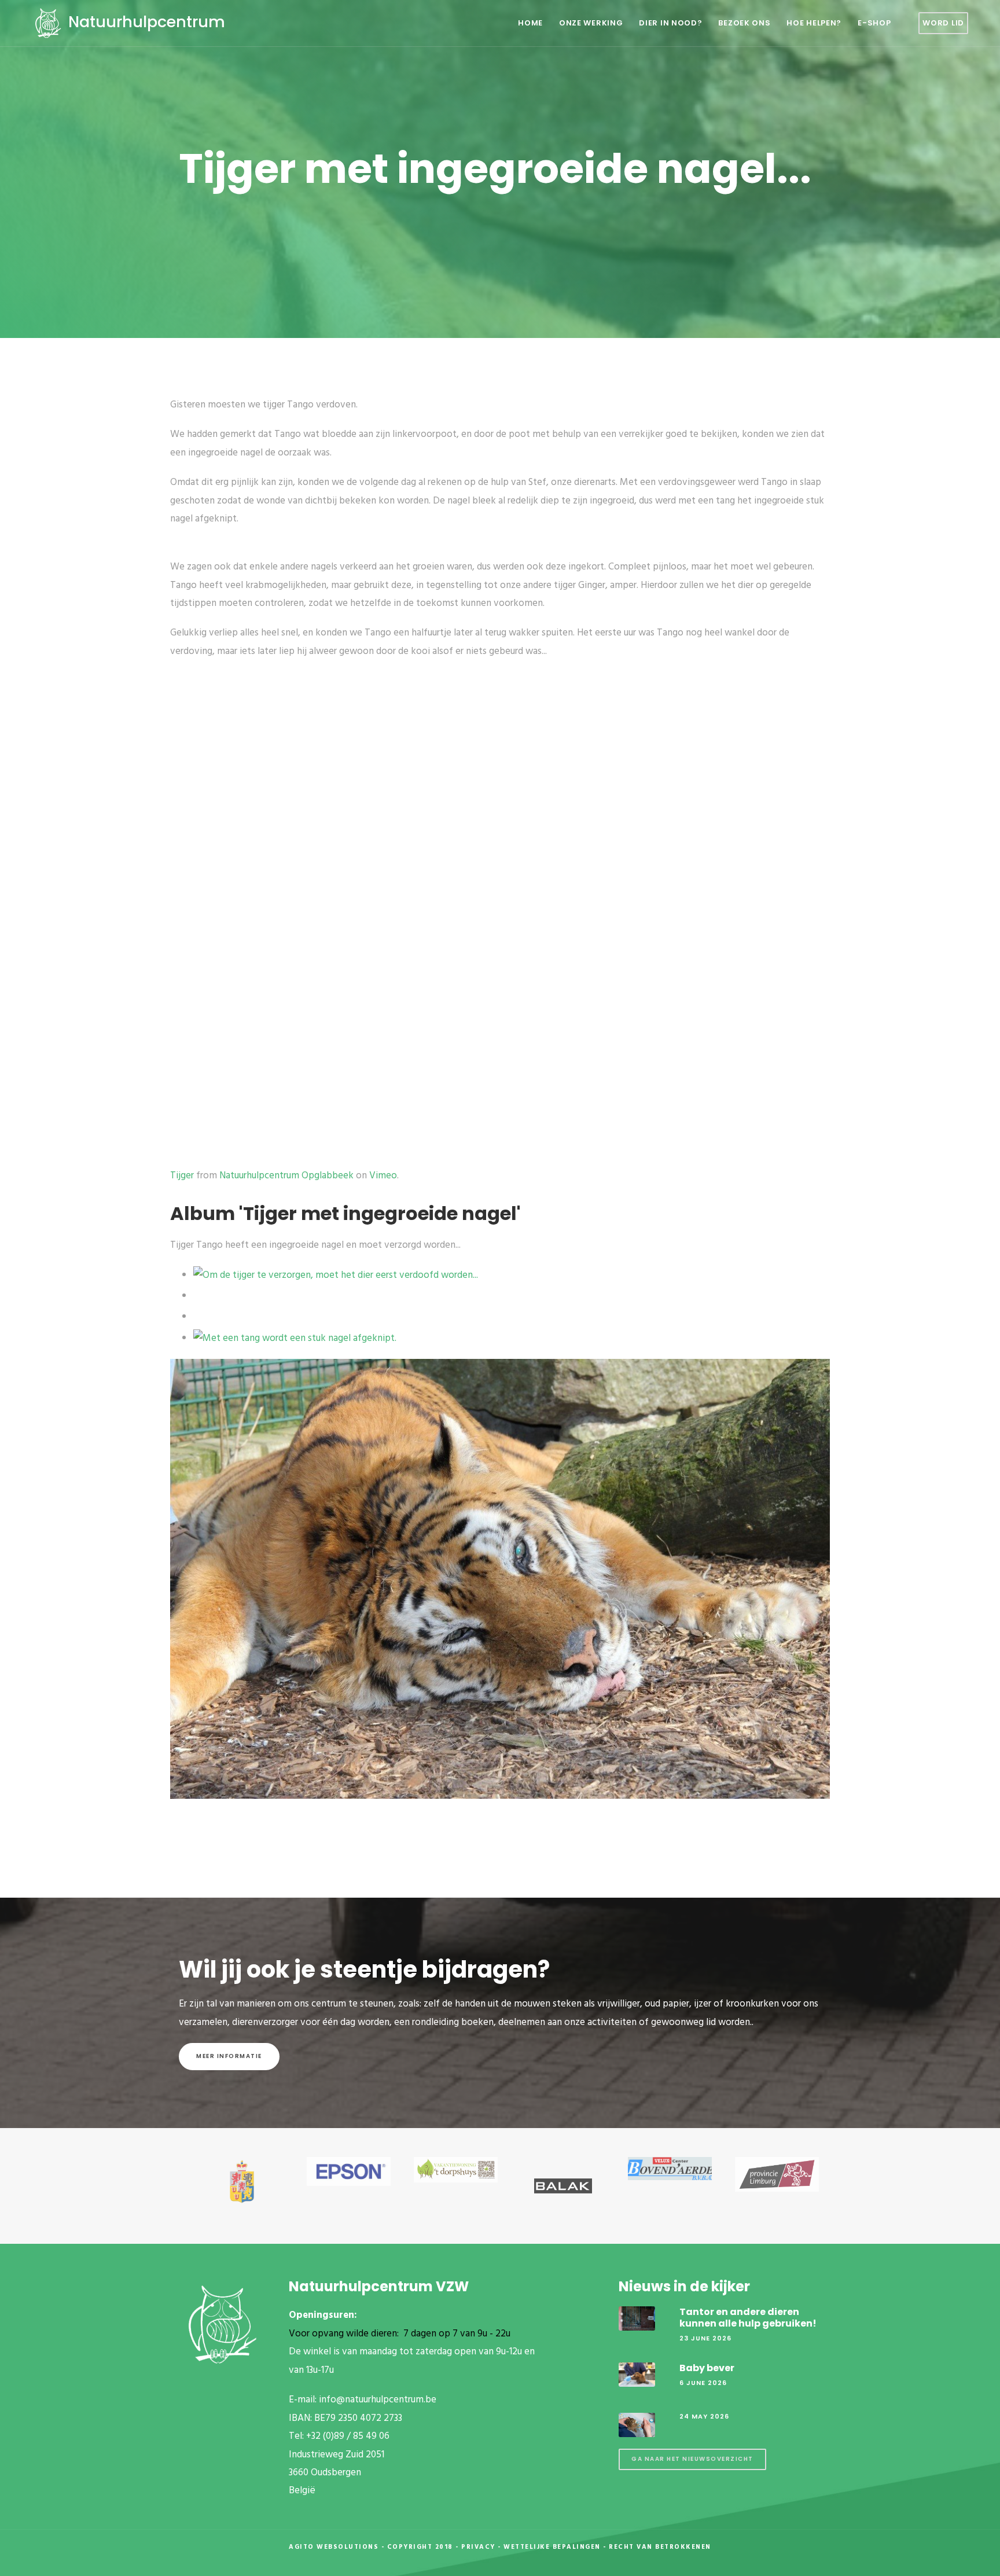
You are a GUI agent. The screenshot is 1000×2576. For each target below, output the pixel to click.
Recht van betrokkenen (660, 2547)
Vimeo (383, 1176)
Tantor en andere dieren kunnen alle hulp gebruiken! (748, 2317)
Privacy (478, 2547)
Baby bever (707, 2368)
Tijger (182, 1176)
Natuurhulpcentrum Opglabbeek (286, 1176)
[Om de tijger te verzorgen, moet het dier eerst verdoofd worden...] (336, 1275)
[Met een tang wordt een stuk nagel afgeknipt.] (295, 1338)
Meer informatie (229, 2056)
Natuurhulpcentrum (145, 22)
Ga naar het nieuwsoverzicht (692, 2459)
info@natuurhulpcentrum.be (378, 2400)
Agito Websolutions (334, 2547)
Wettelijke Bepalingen (552, 2547)
